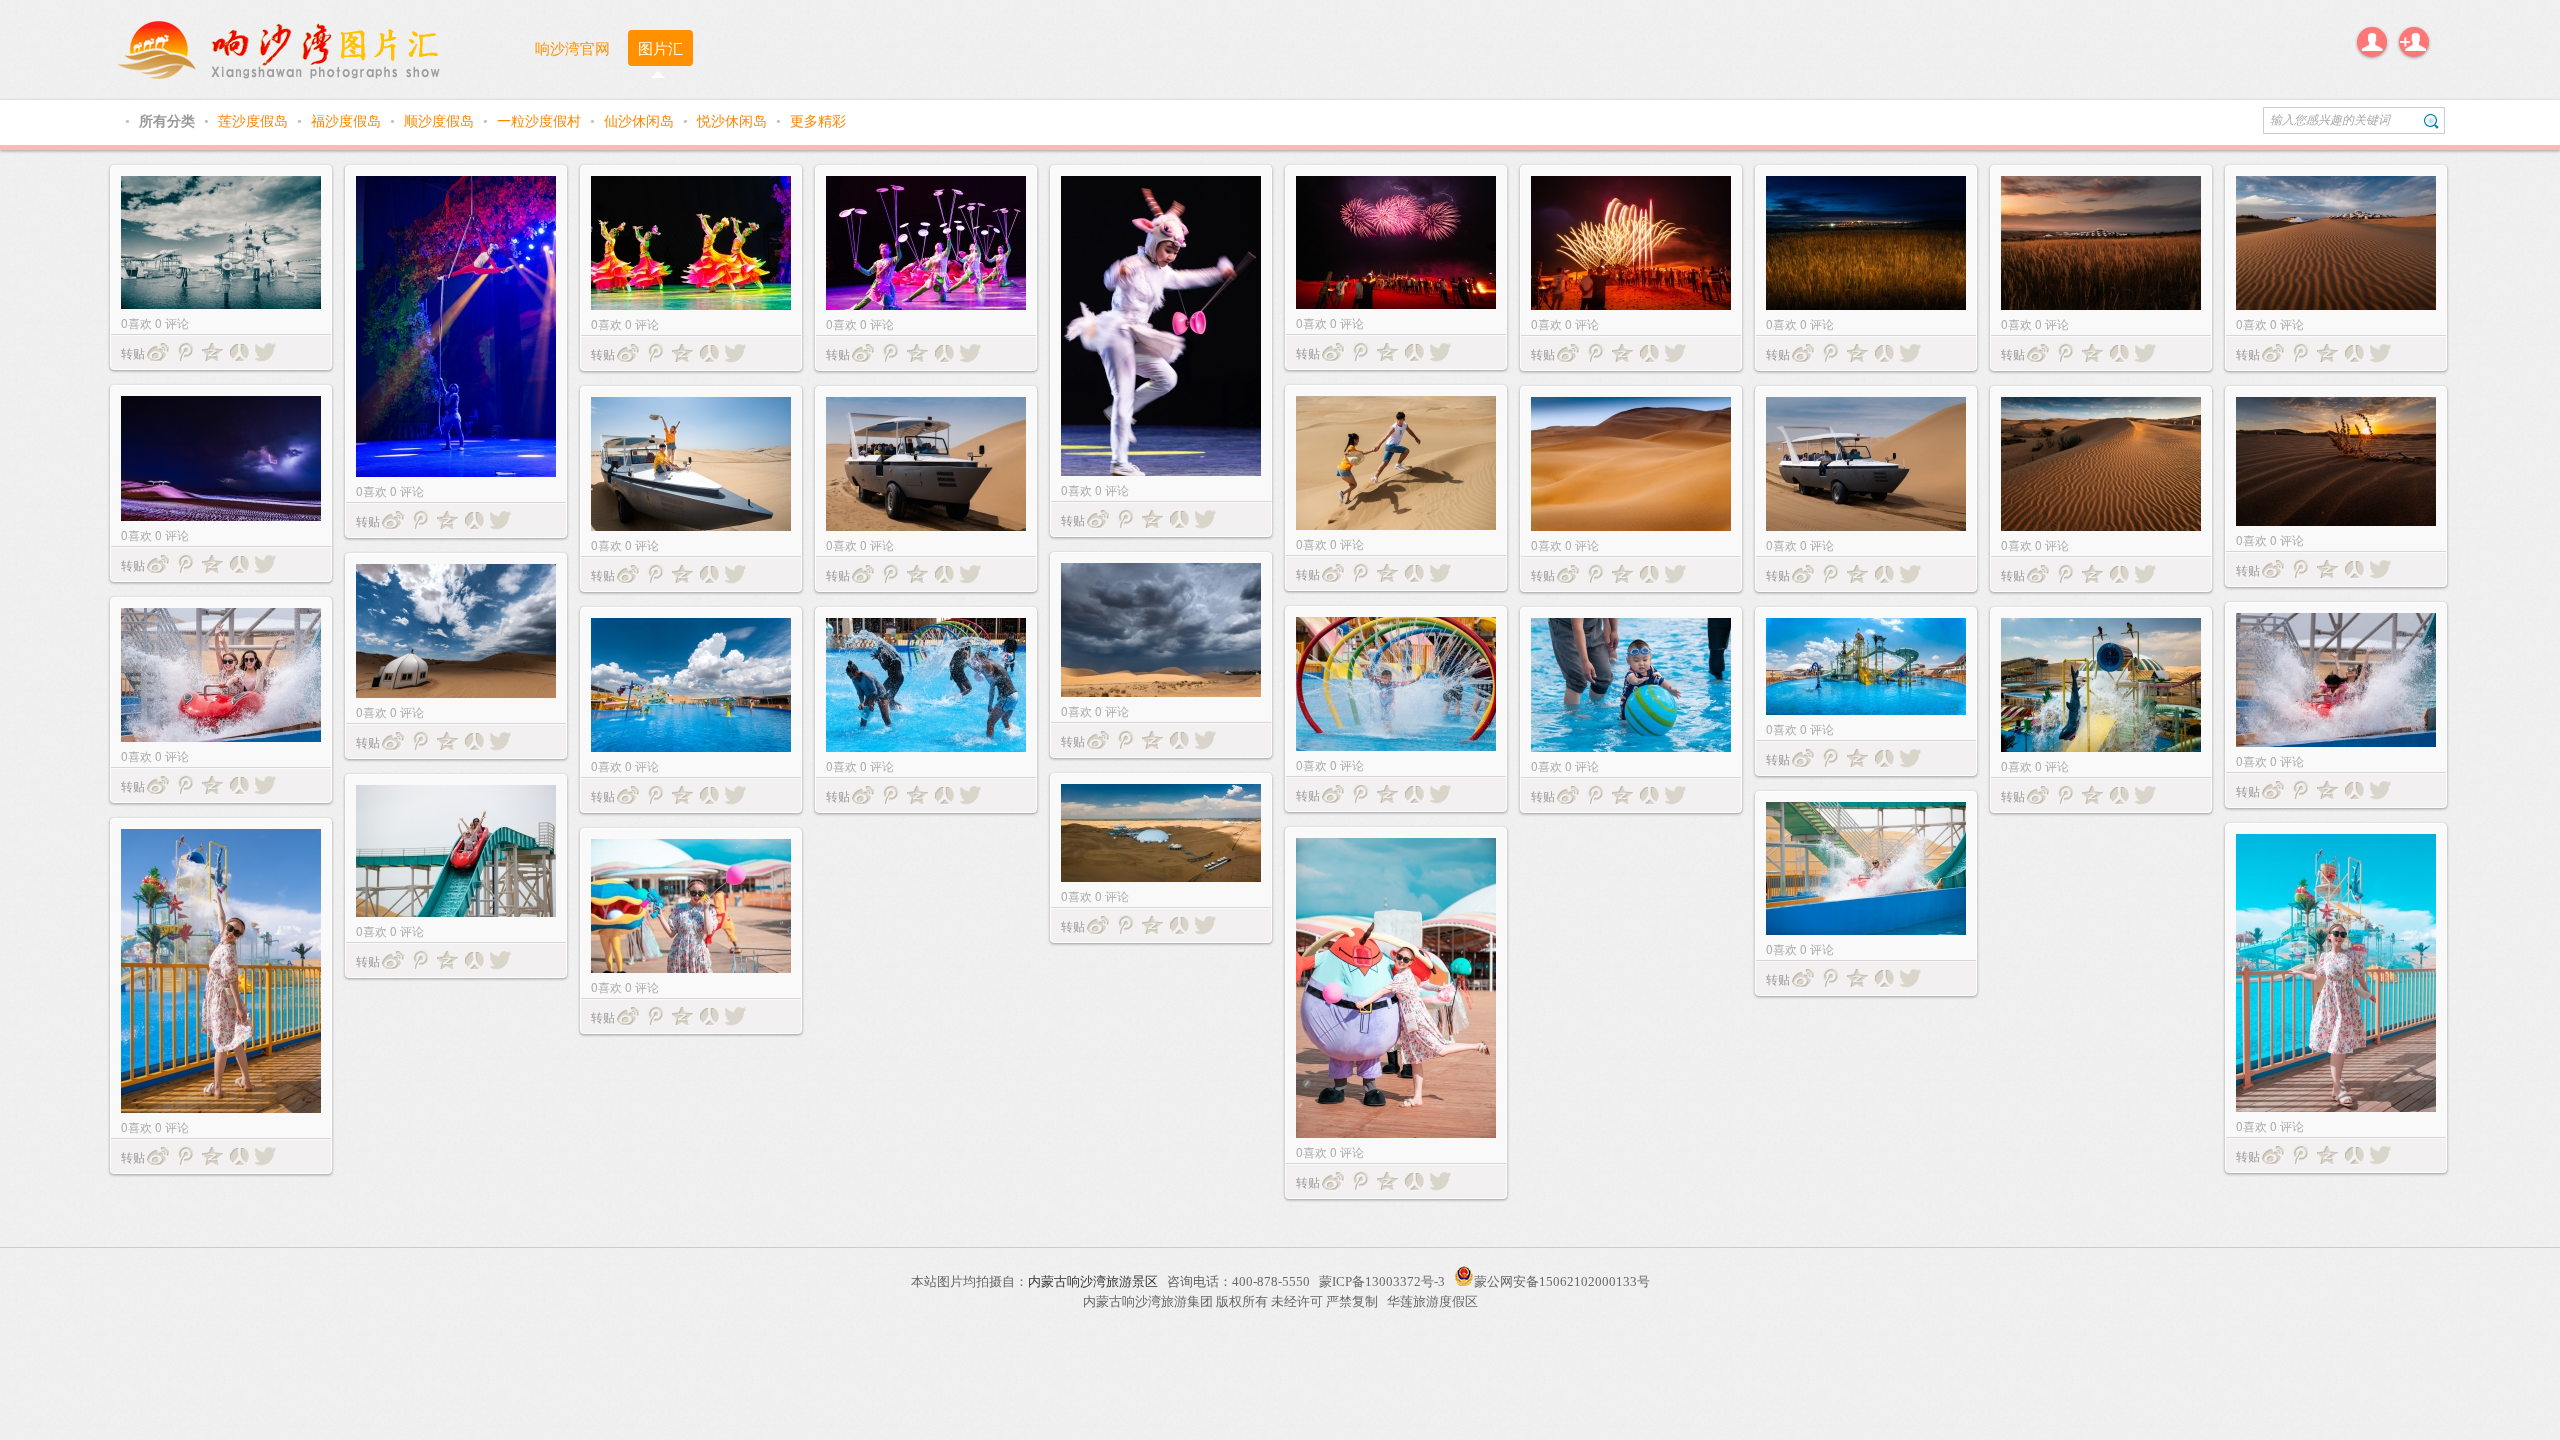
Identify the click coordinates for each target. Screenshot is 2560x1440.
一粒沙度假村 (541, 120)
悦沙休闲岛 (734, 120)
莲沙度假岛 (255, 120)
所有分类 (169, 120)
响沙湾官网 (572, 47)
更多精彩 (818, 120)
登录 (2372, 42)
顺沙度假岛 (441, 120)
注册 (2414, 42)
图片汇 (660, 47)
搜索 (2431, 120)
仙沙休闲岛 (641, 120)
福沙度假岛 (348, 120)
